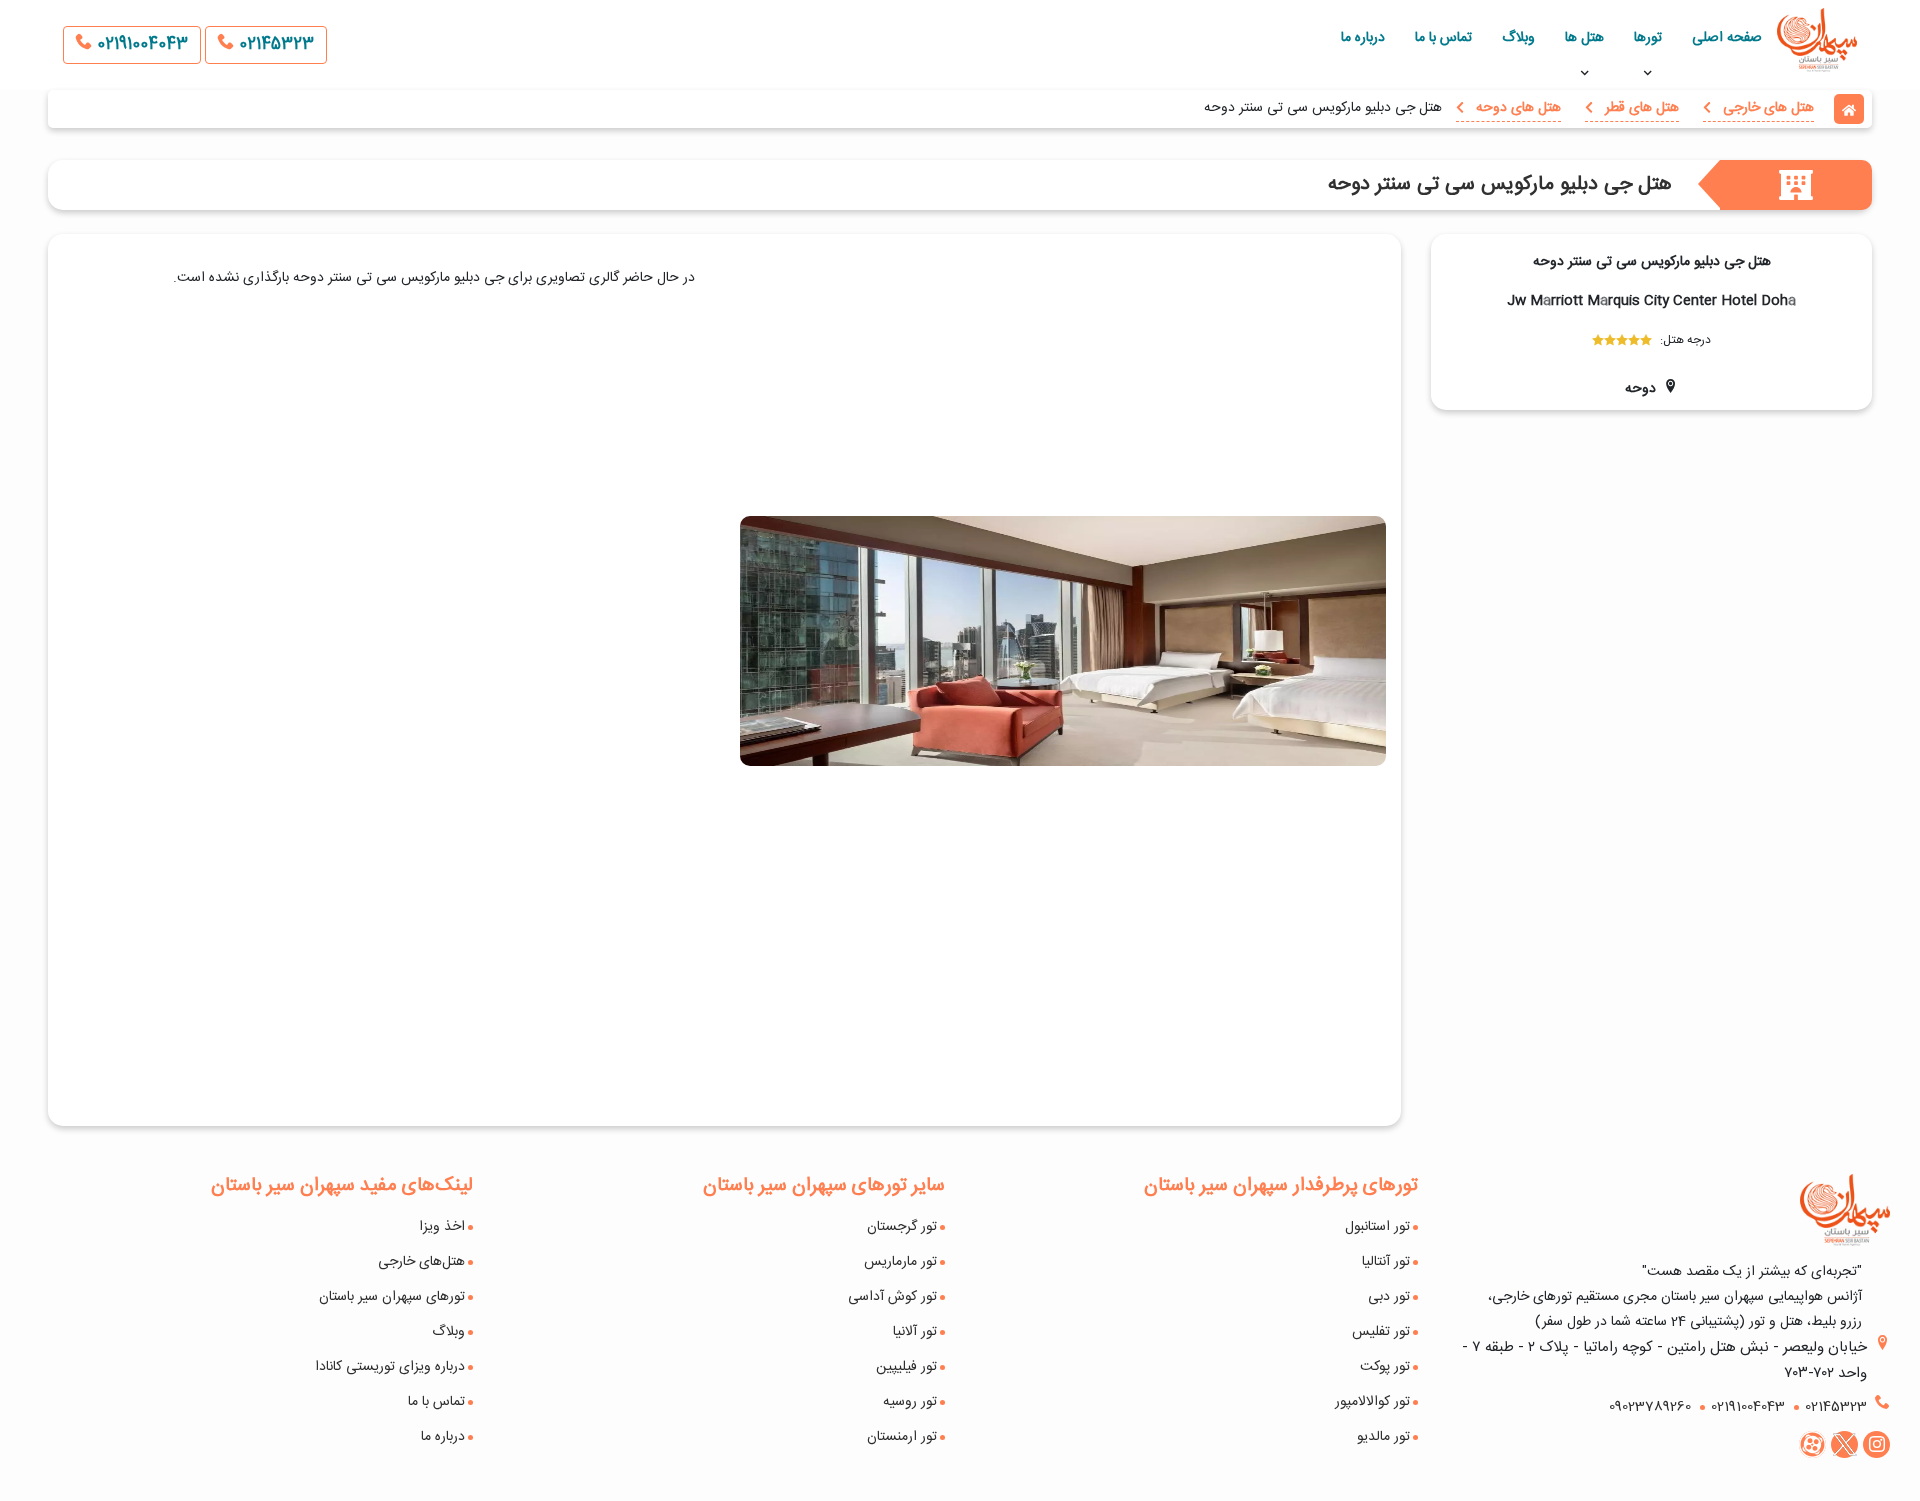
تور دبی (1389, 1297)
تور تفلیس (1381, 1332)
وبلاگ (1518, 38)
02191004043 (140, 44)
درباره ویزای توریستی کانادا (390, 1367)
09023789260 (1650, 1407)
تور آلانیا (915, 1332)
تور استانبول (1377, 1227)
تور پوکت (1385, 1367)
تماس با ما (1443, 38)
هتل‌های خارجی (421, 1262)
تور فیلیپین (906, 1367)
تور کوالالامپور (1372, 1402)
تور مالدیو (1383, 1437)
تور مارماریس (900, 1262)
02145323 (274, 44)
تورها (1648, 38)
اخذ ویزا (442, 1227)
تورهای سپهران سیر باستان (392, 1297)
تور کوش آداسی (892, 1297)
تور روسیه (910, 1402)
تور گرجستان (902, 1227)
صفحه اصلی (1727, 38)
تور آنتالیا (1386, 1262)
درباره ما (1363, 38)
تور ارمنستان (902, 1437)
